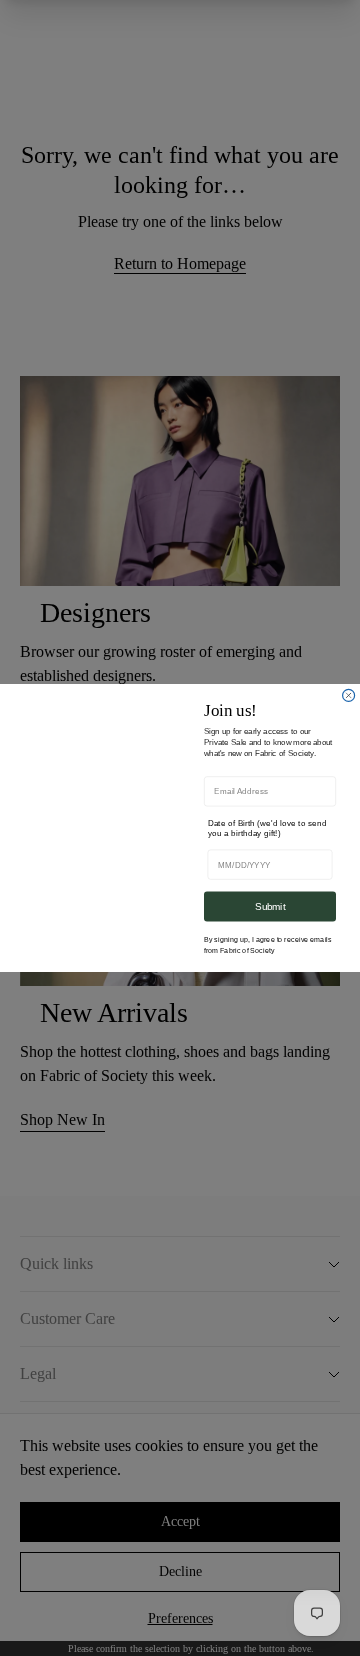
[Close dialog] (349, 695)
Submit (270, 906)
